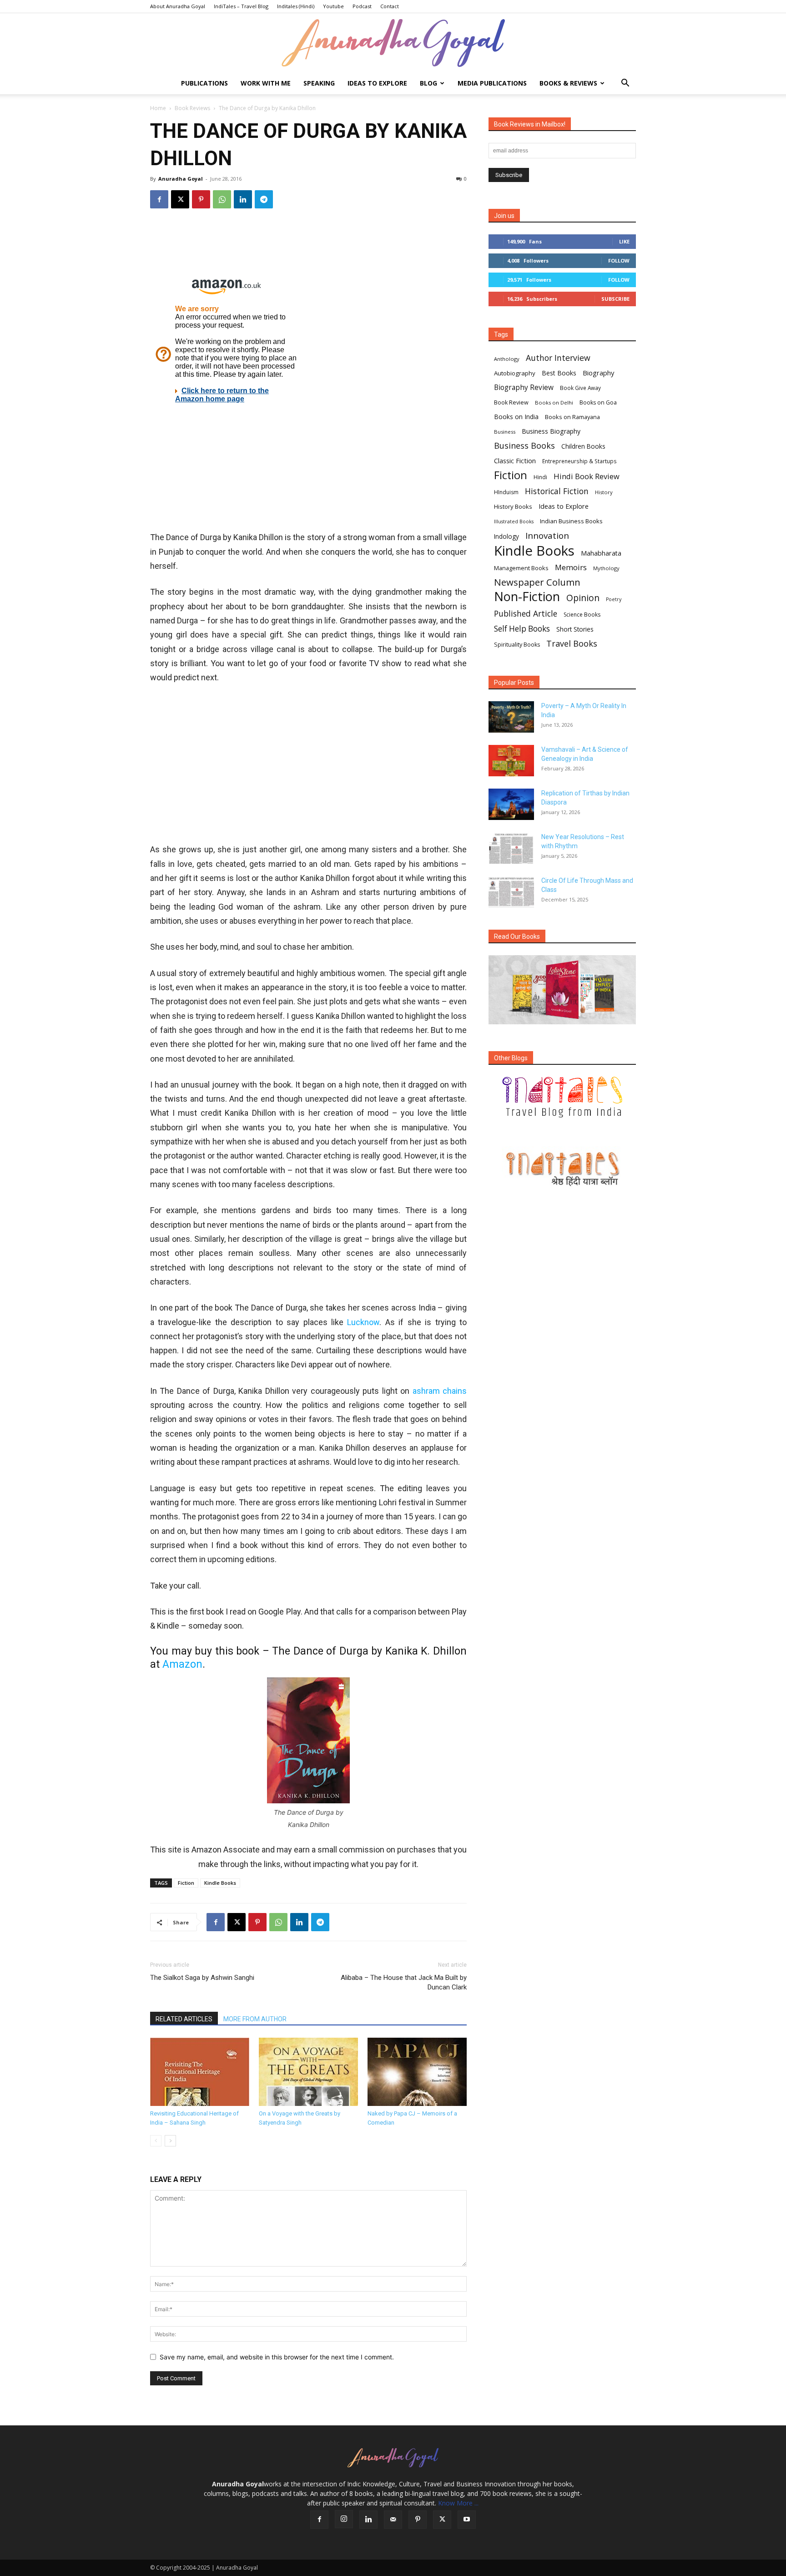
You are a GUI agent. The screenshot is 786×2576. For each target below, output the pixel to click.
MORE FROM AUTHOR (255, 2019)
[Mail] (393, 2520)
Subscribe (615, 299)
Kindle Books (220, 1883)
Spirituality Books (517, 645)
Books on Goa (598, 402)
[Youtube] (467, 2520)
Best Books (559, 373)
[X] (180, 199)
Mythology (606, 568)
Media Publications (492, 83)
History (604, 492)
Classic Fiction (515, 461)
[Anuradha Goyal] (393, 43)
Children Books (583, 446)
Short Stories (575, 629)
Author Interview (558, 358)
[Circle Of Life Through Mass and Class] (511, 892)
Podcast (362, 6)
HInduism (506, 492)
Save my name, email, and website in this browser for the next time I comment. (277, 2357)
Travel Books (572, 644)
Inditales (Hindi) (296, 6)
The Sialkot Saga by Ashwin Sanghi (202, 1978)
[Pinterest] (201, 199)
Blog (428, 83)
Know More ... (458, 2503)
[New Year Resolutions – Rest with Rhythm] (511, 848)
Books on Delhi (554, 402)
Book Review (511, 402)
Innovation (547, 536)
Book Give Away (580, 388)
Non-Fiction (527, 596)
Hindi (540, 477)
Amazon (182, 1664)
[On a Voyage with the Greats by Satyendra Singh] (308, 2072)
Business (505, 432)
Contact (390, 6)
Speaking (319, 83)
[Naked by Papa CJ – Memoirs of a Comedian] (417, 2072)
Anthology (507, 359)
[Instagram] (344, 2519)
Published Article (526, 614)
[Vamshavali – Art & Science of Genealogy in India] (511, 761)
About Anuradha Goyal (178, 6)
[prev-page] (156, 2141)
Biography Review (524, 387)
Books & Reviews (568, 83)
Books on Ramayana (572, 417)
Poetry (614, 599)
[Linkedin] (243, 199)
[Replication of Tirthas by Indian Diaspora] (511, 804)
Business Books (524, 446)
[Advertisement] (308, 246)
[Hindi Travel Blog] (562, 1169)
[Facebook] (159, 199)
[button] (625, 84)
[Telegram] (264, 199)
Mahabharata (601, 553)
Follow (619, 261)
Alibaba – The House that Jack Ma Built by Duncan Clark (404, 1982)
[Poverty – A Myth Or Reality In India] (511, 717)
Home (158, 108)
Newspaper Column (537, 582)
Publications (204, 83)
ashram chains (440, 1391)
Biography (598, 373)
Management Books (521, 568)
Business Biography (551, 431)
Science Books (582, 615)
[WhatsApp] (222, 199)
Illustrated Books (514, 521)
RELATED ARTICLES (184, 2019)
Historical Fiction (557, 491)
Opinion (583, 598)
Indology (506, 536)
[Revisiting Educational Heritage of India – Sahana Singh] (200, 2072)
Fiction (186, 1883)
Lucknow (363, 1322)
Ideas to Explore (377, 83)
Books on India (516, 417)
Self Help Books (522, 629)
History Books (513, 506)
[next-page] (170, 2141)
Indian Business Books (571, 521)
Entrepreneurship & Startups (579, 461)
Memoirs (571, 567)
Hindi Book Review (587, 476)
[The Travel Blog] (562, 1097)
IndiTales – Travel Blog (241, 6)
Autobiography (515, 373)
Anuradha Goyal (181, 179)
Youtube (333, 6)
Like (624, 241)
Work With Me (266, 83)
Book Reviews (192, 108)
